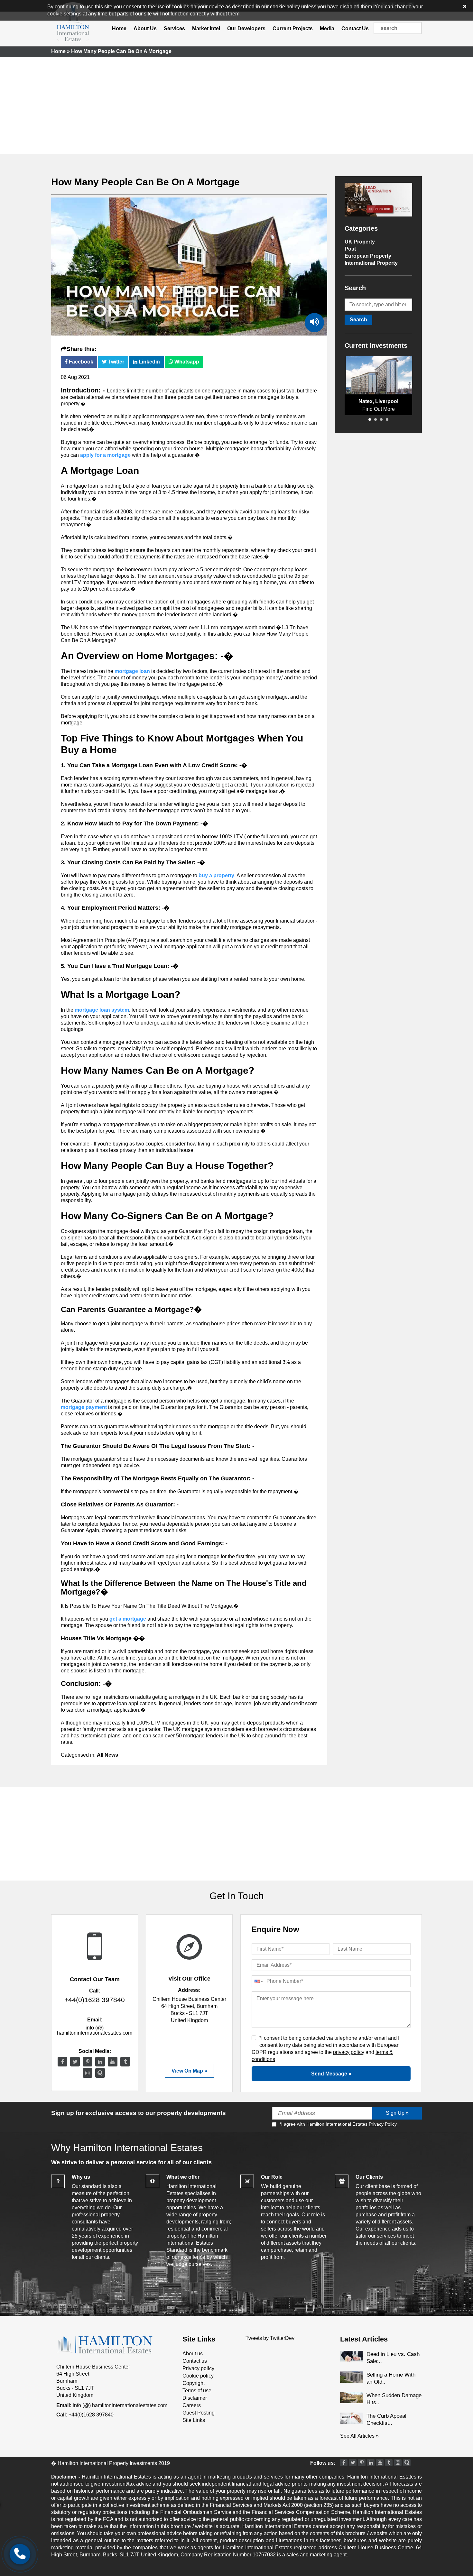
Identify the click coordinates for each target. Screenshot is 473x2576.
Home (119, 28)
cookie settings (64, 14)
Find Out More (379, 409)
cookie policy (285, 7)
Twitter (116, 362)
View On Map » (189, 2071)
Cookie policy (198, 2376)
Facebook (80, 362)
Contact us (195, 2361)
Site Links (194, 2420)
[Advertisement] (236, 106)
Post (350, 249)
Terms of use (197, 2391)
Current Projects (293, 28)
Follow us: (323, 2463)
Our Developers (246, 28)
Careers (192, 2405)
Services (174, 28)
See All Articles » (359, 2436)
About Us (145, 28)
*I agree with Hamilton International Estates (338, 2124)
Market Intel (206, 28)
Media (327, 28)
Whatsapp (186, 362)
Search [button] (358, 320)
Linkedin (149, 362)
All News (107, 1755)
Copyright (194, 2383)
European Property (368, 256)
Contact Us (355, 28)
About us (193, 2354)
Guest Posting (199, 2413)
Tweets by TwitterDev (270, 2338)
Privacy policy (198, 2368)
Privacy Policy (383, 2124)
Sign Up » (397, 2113)
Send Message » (331, 2074)
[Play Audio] (314, 323)
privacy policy (349, 2052)
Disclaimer (195, 2398)
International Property (371, 263)
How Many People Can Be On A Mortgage (145, 182)
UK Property (360, 242)
